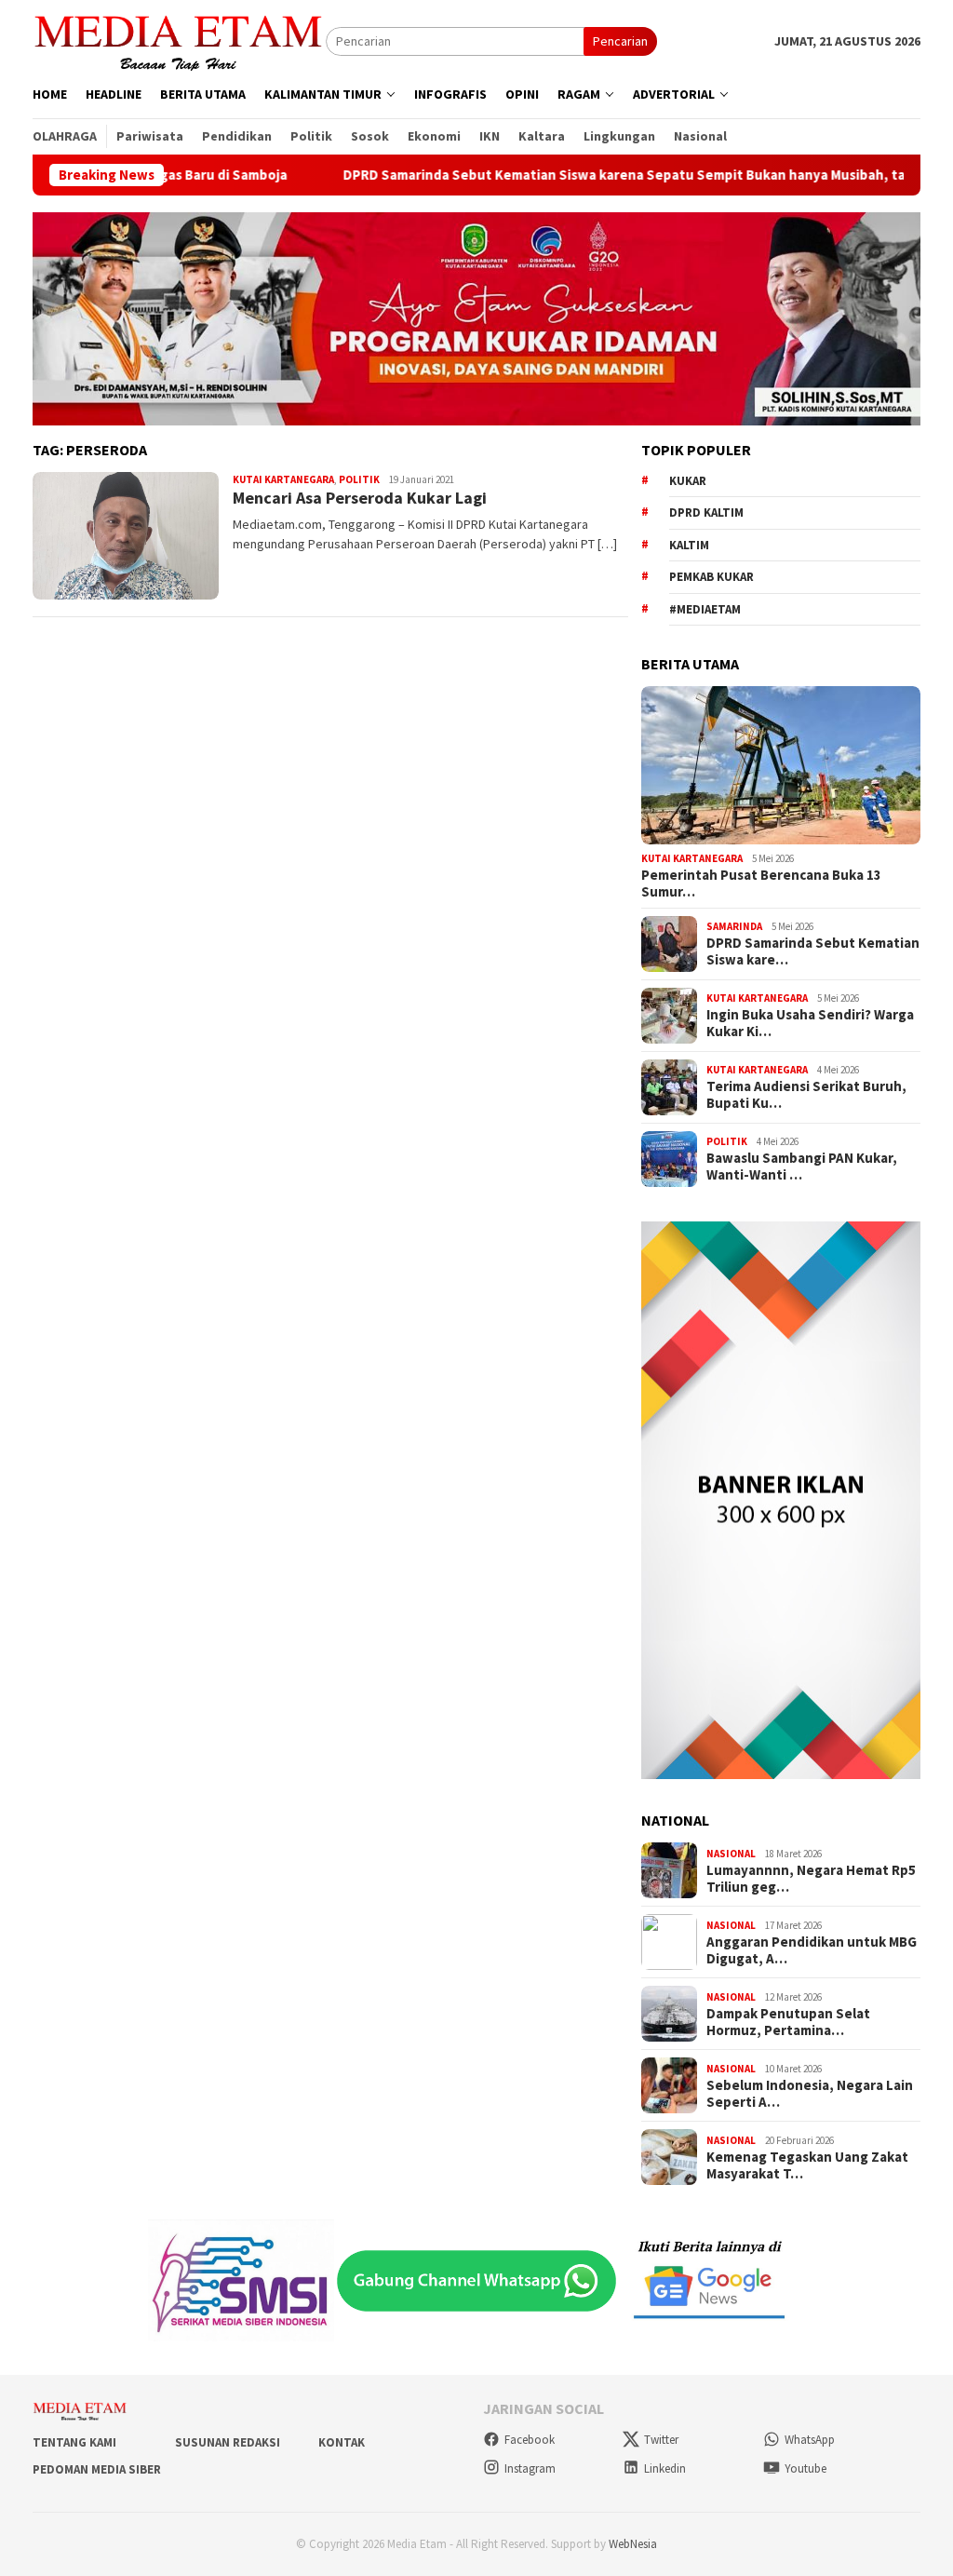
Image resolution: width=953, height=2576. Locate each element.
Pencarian (620, 41)
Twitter (661, 2440)
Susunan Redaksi (228, 2442)
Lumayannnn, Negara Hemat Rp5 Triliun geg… (811, 1879)
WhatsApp (810, 2440)
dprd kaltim (706, 513)
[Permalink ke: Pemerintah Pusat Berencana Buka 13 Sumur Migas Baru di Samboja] (781, 765)
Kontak (342, 2442)
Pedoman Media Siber (97, 2469)
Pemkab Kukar (711, 577)
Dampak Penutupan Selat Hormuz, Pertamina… (788, 2022)
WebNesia (633, 2544)
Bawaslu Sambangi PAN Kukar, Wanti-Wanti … (802, 1167)
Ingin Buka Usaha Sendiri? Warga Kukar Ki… (810, 1023)
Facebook (530, 2440)
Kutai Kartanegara (283, 479)
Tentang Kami (74, 2442)
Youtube (805, 2468)
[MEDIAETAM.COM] (179, 40)
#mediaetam (705, 609)
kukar (688, 481)
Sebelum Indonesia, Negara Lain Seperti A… (810, 2094)
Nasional (731, 1854)
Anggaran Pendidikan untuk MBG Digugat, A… (812, 1950)
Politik (359, 479)
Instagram (530, 2468)
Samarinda (734, 926)
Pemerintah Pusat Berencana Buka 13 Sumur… (761, 883)
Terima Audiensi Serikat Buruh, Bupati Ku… (806, 1095)
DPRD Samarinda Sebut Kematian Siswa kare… (813, 951)
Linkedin (665, 2468)
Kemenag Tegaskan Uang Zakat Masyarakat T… (807, 2165)
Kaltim (689, 545)
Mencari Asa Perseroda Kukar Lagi (360, 498)
